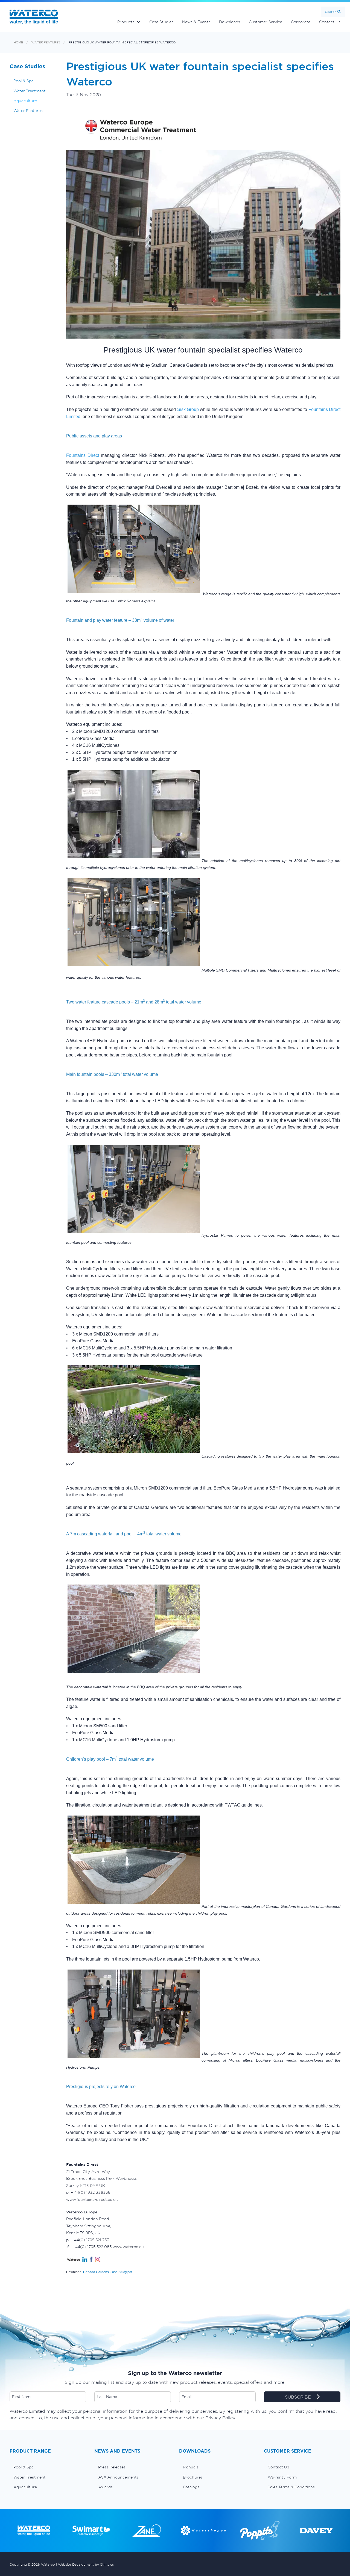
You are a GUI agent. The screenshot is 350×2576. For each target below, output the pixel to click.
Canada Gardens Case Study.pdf (108, 2272)
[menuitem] (48, 2467)
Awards (105, 2487)
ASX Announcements (118, 2477)
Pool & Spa (24, 81)
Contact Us (330, 22)
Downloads (230, 22)
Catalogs (191, 2487)
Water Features (46, 42)
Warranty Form (282, 2477)
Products (126, 22)
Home (18, 42)
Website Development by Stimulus (86, 2564)
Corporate (301, 22)
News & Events (196, 22)
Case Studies (161, 22)
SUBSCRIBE (299, 2397)
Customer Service (266, 22)
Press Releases (112, 2467)
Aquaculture (25, 101)
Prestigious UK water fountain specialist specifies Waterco (122, 42)
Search (331, 12)
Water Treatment (30, 91)
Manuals (191, 2467)
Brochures (193, 2477)
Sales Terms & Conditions (291, 2487)
